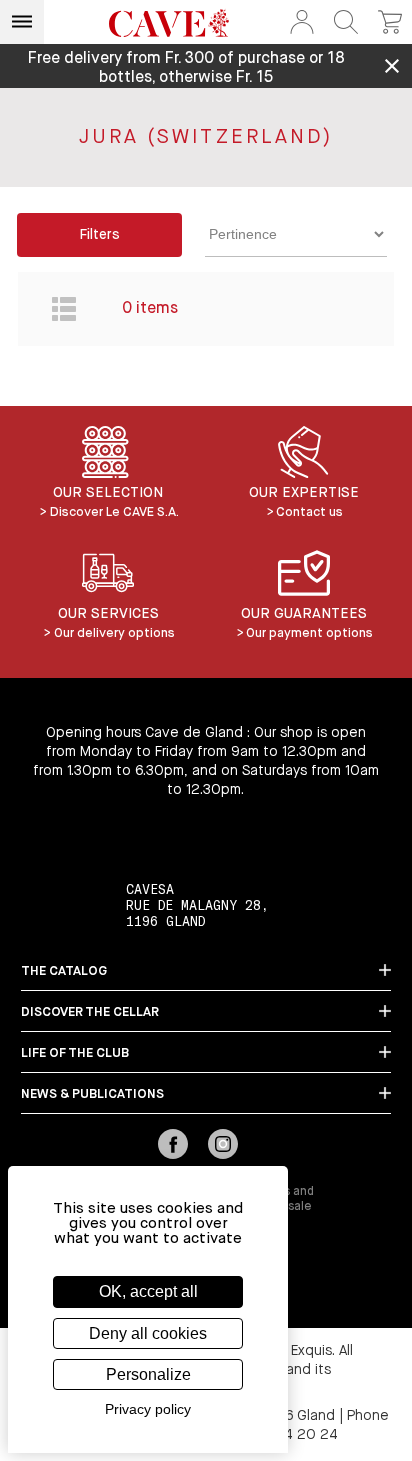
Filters (99, 235)
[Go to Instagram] (223, 1146)
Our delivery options (114, 633)
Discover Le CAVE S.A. (114, 512)
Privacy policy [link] (148, 1409)
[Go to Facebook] (173, 1146)
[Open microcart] (390, 22)
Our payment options (309, 633)
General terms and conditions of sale (260, 1199)
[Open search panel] (346, 22)
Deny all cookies (148, 1333)
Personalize (148, 1374)
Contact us (309, 512)
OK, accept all (148, 1291)
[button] (302, 22)
